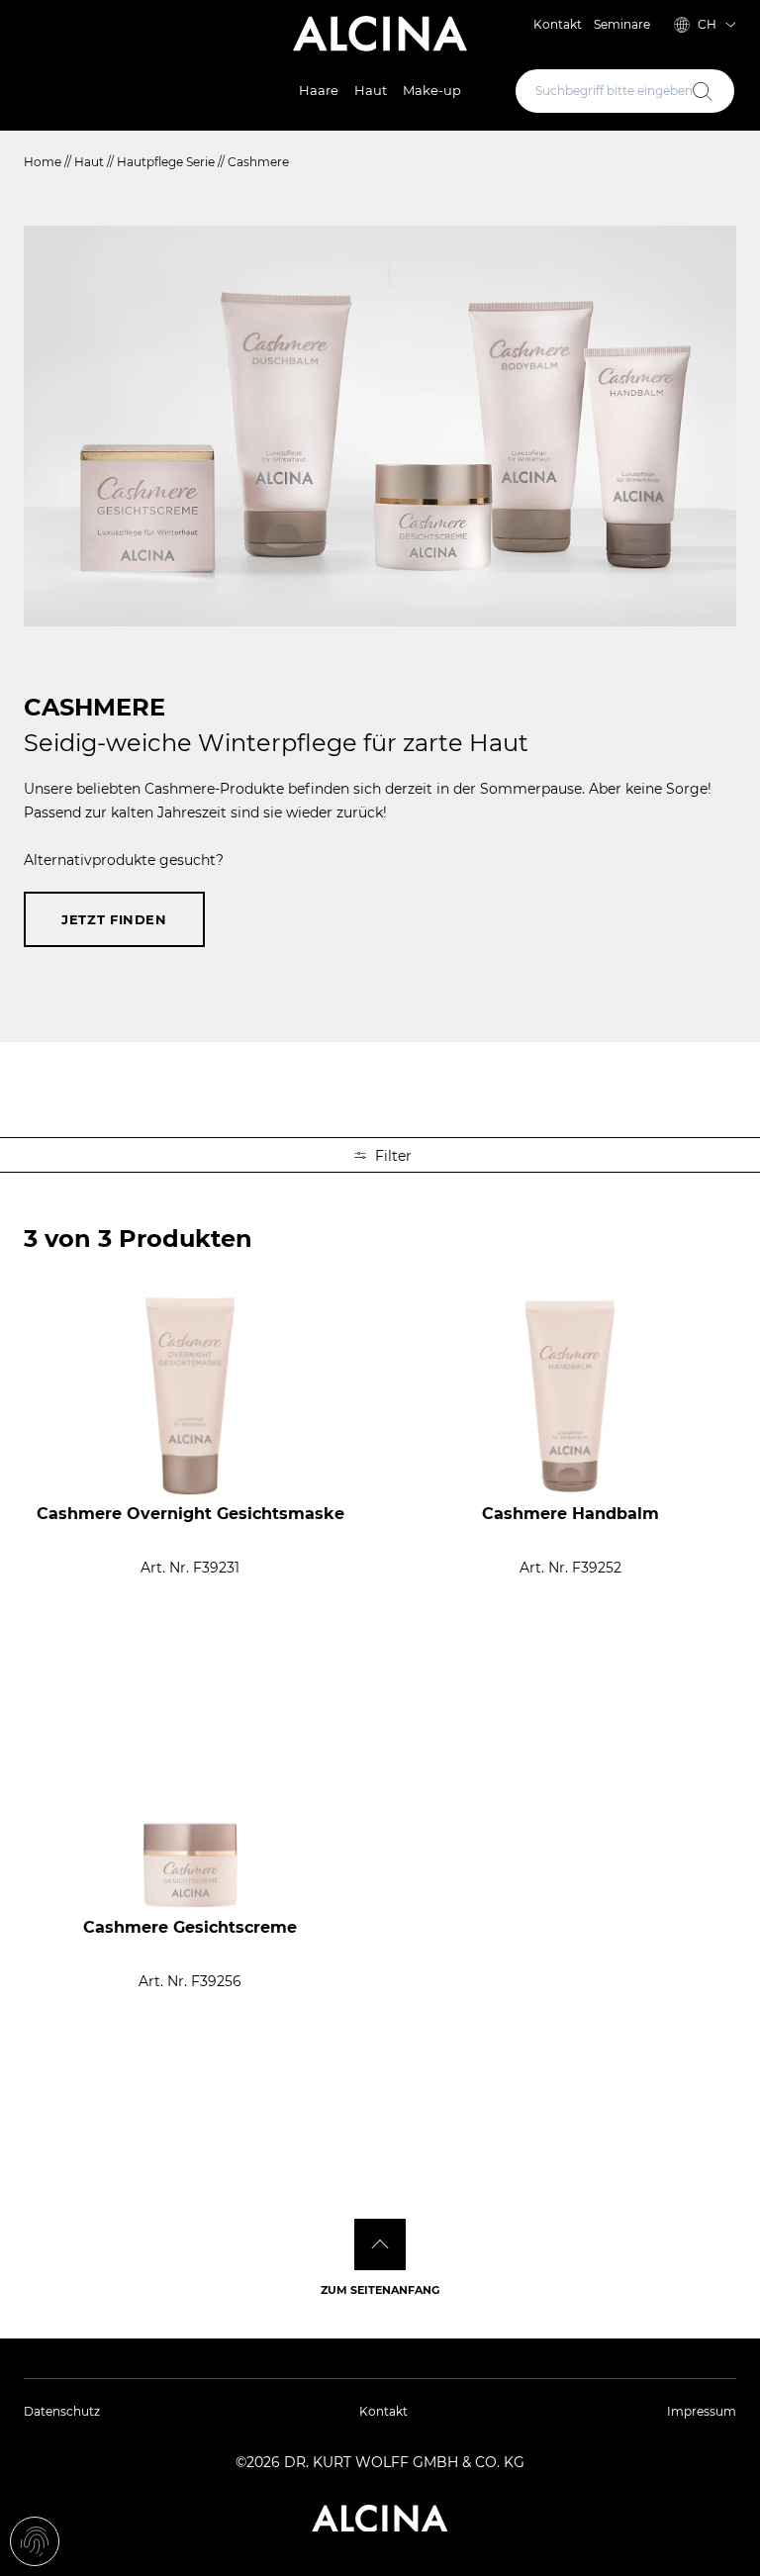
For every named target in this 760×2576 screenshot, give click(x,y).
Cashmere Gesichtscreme (190, 1927)
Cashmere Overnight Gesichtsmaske (190, 1514)
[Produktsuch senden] (703, 91)
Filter (391, 1156)
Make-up (432, 90)
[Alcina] (380, 34)
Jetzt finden (114, 919)
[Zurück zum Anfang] (380, 2244)
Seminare (622, 24)
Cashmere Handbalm (570, 1514)
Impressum (702, 2411)
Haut (371, 90)
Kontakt (558, 24)
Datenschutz (62, 2411)
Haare (319, 90)
